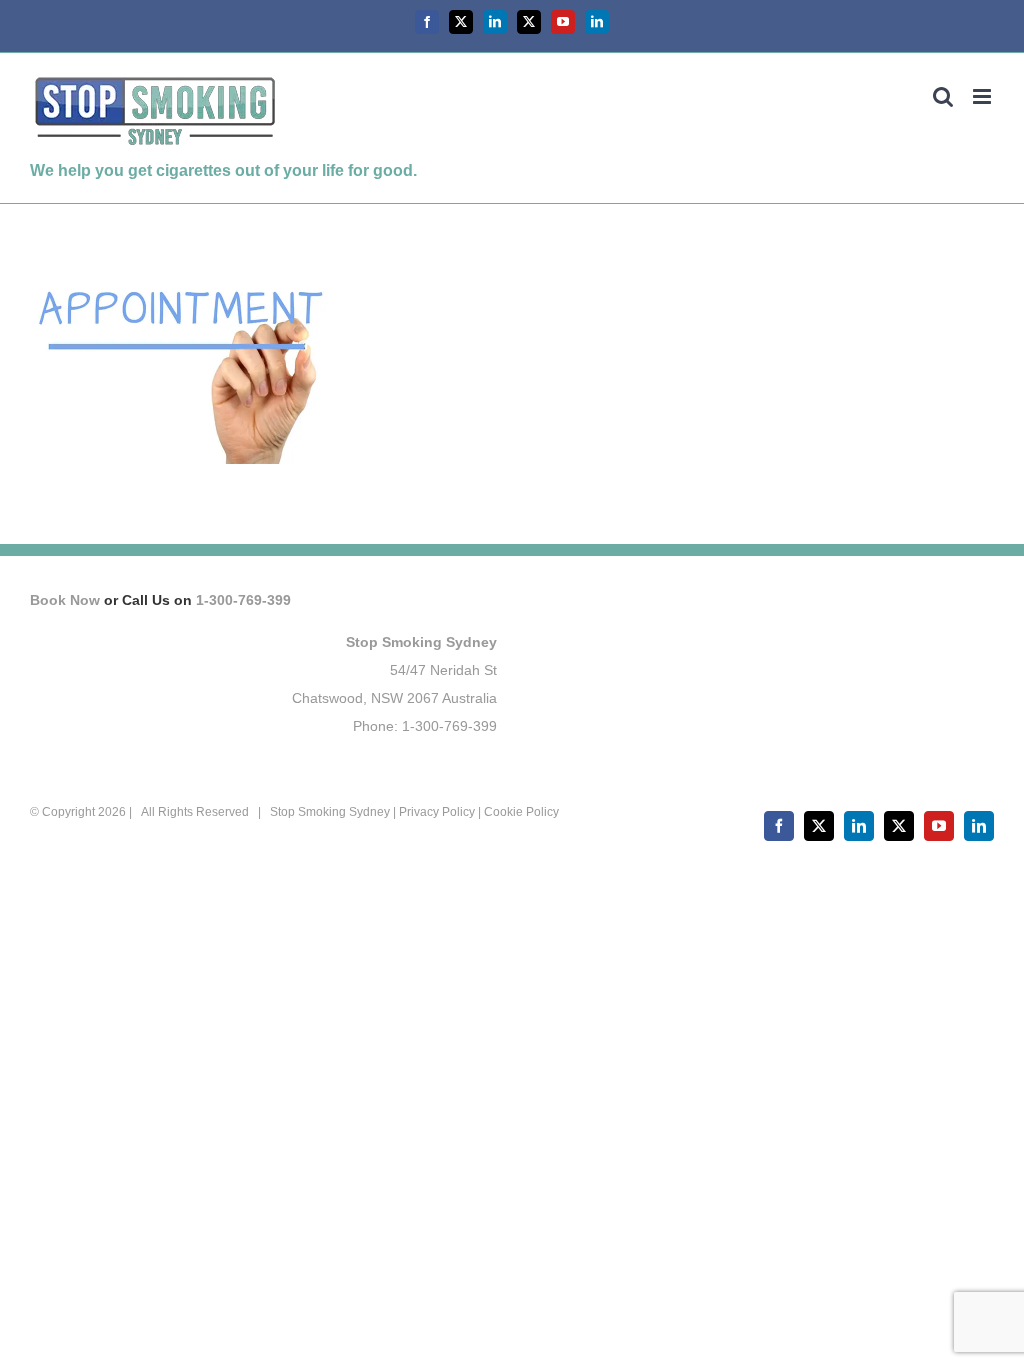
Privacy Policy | (441, 812)
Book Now (65, 600)
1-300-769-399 (243, 600)
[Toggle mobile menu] (983, 96)
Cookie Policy (521, 812)
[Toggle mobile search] (943, 96)
